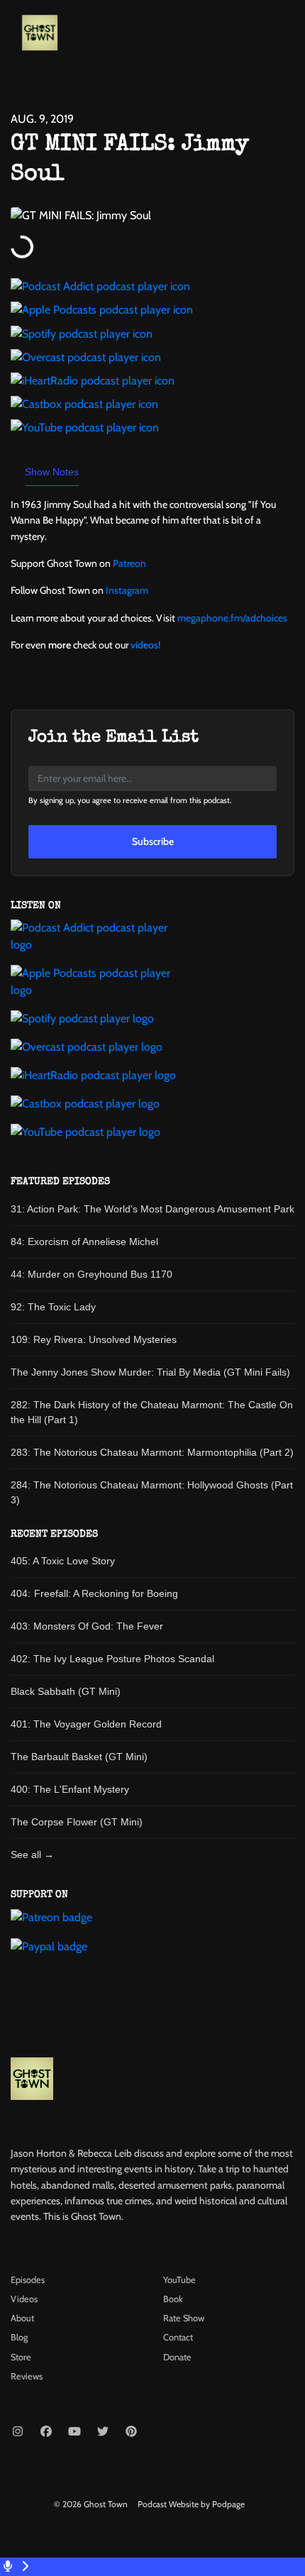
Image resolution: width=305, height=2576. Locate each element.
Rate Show (184, 2318)
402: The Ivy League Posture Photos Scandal (112, 1659)
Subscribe (153, 841)
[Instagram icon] (18, 2432)
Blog (19, 2337)
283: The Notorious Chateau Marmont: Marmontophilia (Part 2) (152, 1452)
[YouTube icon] (74, 2432)
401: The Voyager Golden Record (86, 1724)
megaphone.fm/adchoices (232, 618)
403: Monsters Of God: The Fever (87, 1626)
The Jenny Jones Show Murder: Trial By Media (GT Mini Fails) (150, 1372)
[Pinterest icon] (131, 2432)
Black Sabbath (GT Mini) (66, 1691)
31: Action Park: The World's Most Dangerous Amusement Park (152, 1209)
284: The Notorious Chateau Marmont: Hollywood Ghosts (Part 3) (152, 1492)
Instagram (127, 590)
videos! (145, 645)
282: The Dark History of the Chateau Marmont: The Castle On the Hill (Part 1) (152, 1412)
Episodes (28, 2280)
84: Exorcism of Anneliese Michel (84, 1242)
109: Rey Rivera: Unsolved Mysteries (94, 1339)
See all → (32, 1854)
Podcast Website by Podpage (191, 2504)
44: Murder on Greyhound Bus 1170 (91, 1274)
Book (173, 2299)
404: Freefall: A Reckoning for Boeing (94, 1593)
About (22, 2318)
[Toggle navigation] (282, 36)
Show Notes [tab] (52, 472)
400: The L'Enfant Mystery (70, 1789)
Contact (178, 2337)
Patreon (129, 563)
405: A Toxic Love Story (63, 1561)
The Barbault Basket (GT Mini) (79, 1757)
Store (21, 2357)
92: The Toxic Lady (53, 1307)
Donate (177, 2357)
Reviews (27, 2376)
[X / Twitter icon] (103, 2432)
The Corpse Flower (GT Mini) (77, 1822)
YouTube (179, 2280)
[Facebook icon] (46, 2432)
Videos (24, 2299)
